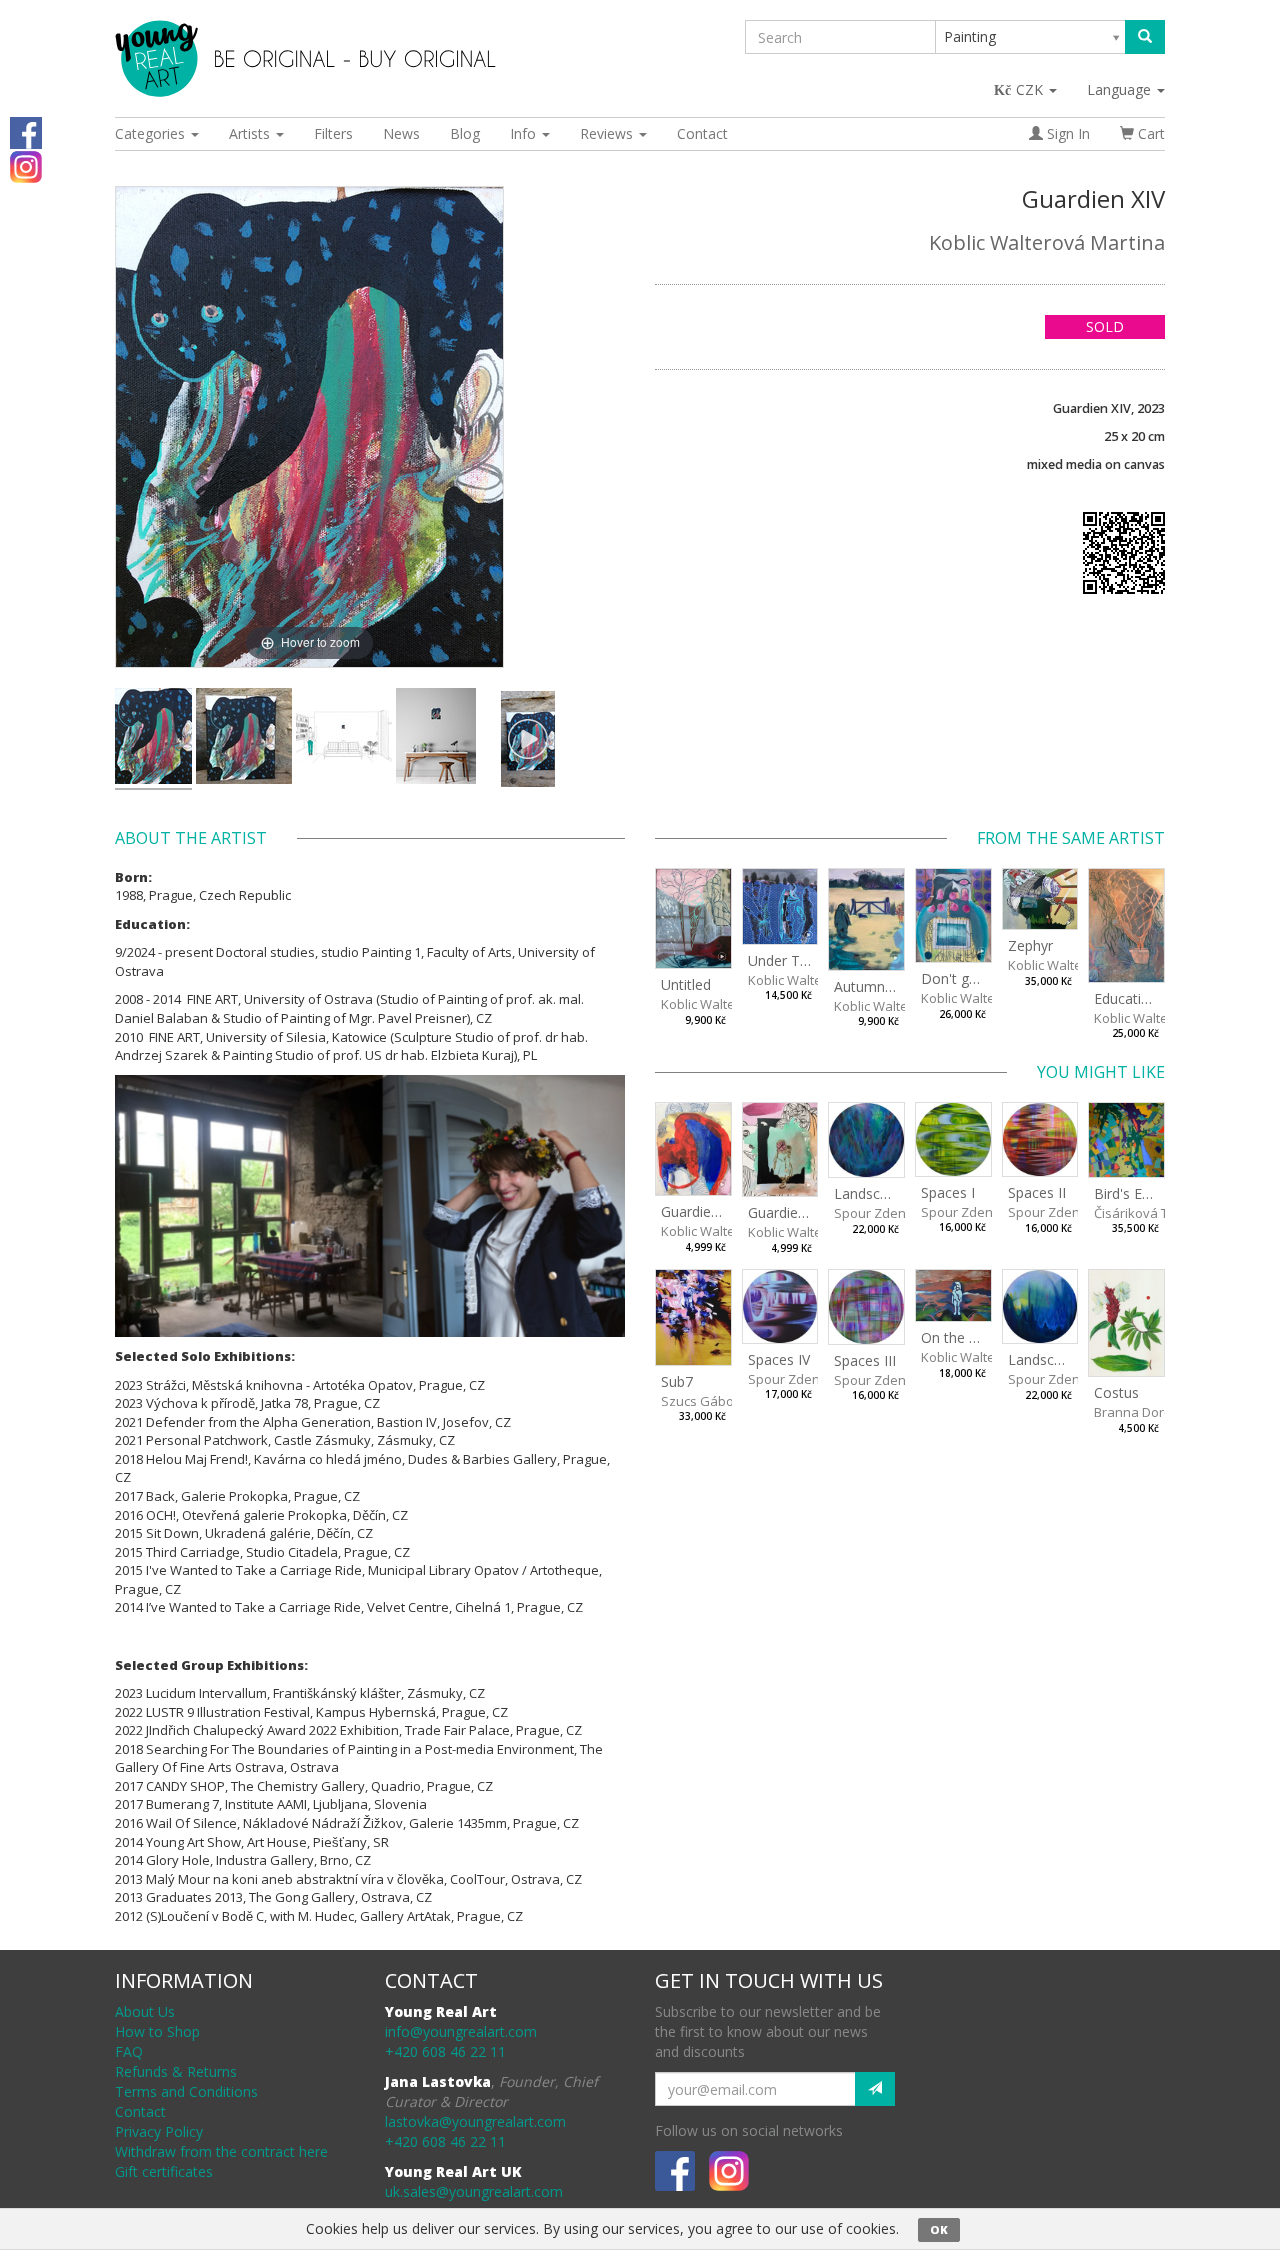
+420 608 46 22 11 (445, 2051)
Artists (251, 133)
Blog (465, 133)
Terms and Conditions (186, 2091)
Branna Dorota (1139, 1412)
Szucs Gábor (700, 1401)
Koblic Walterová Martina (1047, 242)
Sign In (1066, 133)
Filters (333, 133)
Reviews (608, 133)
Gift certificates (164, 2171)
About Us (145, 2011)
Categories (152, 133)
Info (525, 133)
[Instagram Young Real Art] (26, 165)
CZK (1031, 89)
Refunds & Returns (176, 2071)
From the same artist (1071, 838)
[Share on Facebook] (26, 131)
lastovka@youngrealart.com (475, 2121)
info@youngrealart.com (461, 2031)
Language (1121, 89)
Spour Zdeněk (877, 1213)
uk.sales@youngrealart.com (474, 2191)
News (401, 133)
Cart (1149, 133)
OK (939, 2229)
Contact (702, 133)
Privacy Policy (159, 2131)
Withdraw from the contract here (221, 2151)
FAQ (129, 2051)
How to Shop (157, 2031)
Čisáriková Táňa (1143, 1213)
